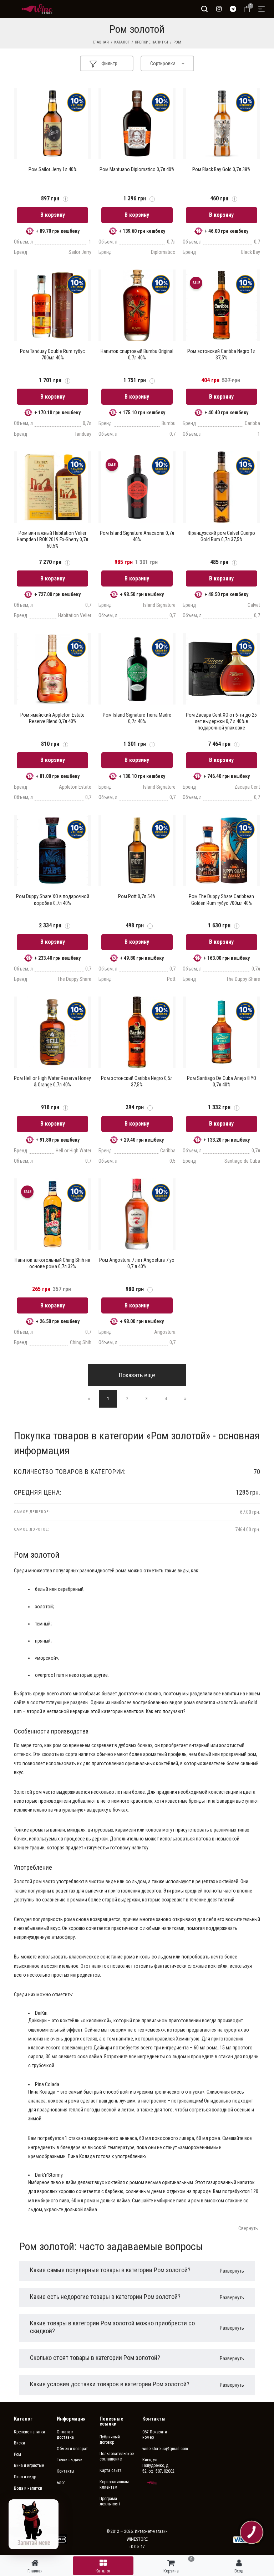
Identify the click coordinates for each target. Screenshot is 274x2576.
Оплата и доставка (65, 2435)
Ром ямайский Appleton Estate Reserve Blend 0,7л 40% (52, 718)
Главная (101, 42)
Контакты (65, 2471)
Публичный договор (110, 2440)
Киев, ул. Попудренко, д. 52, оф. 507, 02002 (158, 2465)
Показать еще (137, 1375)
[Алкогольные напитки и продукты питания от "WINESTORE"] (37, 9)
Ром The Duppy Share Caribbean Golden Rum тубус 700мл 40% (221, 900)
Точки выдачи (70, 2460)
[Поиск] (204, 9)
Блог (61, 2483)
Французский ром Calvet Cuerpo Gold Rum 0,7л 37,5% (221, 536)
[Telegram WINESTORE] (233, 9)
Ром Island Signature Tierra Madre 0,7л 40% (137, 718)
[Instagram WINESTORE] (219, 9)
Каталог (122, 42)
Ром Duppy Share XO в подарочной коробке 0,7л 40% (53, 900)
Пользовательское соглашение (116, 2457)
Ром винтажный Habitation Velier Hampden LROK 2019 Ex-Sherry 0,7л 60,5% (52, 539)
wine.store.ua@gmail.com (158, 2449)
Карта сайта (111, 2470)
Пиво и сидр (25, 2477)
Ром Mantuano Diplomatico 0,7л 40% (137, 169)
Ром (177, 42)
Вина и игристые (29, 2465)
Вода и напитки (28, 2488)
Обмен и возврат (72, 2449)
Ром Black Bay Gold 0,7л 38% (221, 169)
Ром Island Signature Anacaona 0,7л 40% (137, 536)
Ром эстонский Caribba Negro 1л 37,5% (221, 354)
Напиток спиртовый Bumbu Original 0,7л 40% (137, 354)
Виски (19, 2443)
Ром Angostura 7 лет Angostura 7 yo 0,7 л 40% (137, 1263)
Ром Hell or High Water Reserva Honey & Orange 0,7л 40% (52, 1081)
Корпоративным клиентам (114, 2485)
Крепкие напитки (151, 42)
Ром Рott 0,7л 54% (137, 896)
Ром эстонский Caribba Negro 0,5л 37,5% (137, 1081)
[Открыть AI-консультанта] (34, 2524)
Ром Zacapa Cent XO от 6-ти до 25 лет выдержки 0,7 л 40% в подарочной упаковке (221, 721)
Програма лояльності (110, 2501)
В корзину (53, 215)
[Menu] (262, 9)
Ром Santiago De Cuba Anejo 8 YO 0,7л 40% (222, 1081)
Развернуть (232, 2271)
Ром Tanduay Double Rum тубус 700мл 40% (52, 354)
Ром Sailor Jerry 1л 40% (53, 169)
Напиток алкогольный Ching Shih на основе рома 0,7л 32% (52, 1263)
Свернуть (248, 2228)
